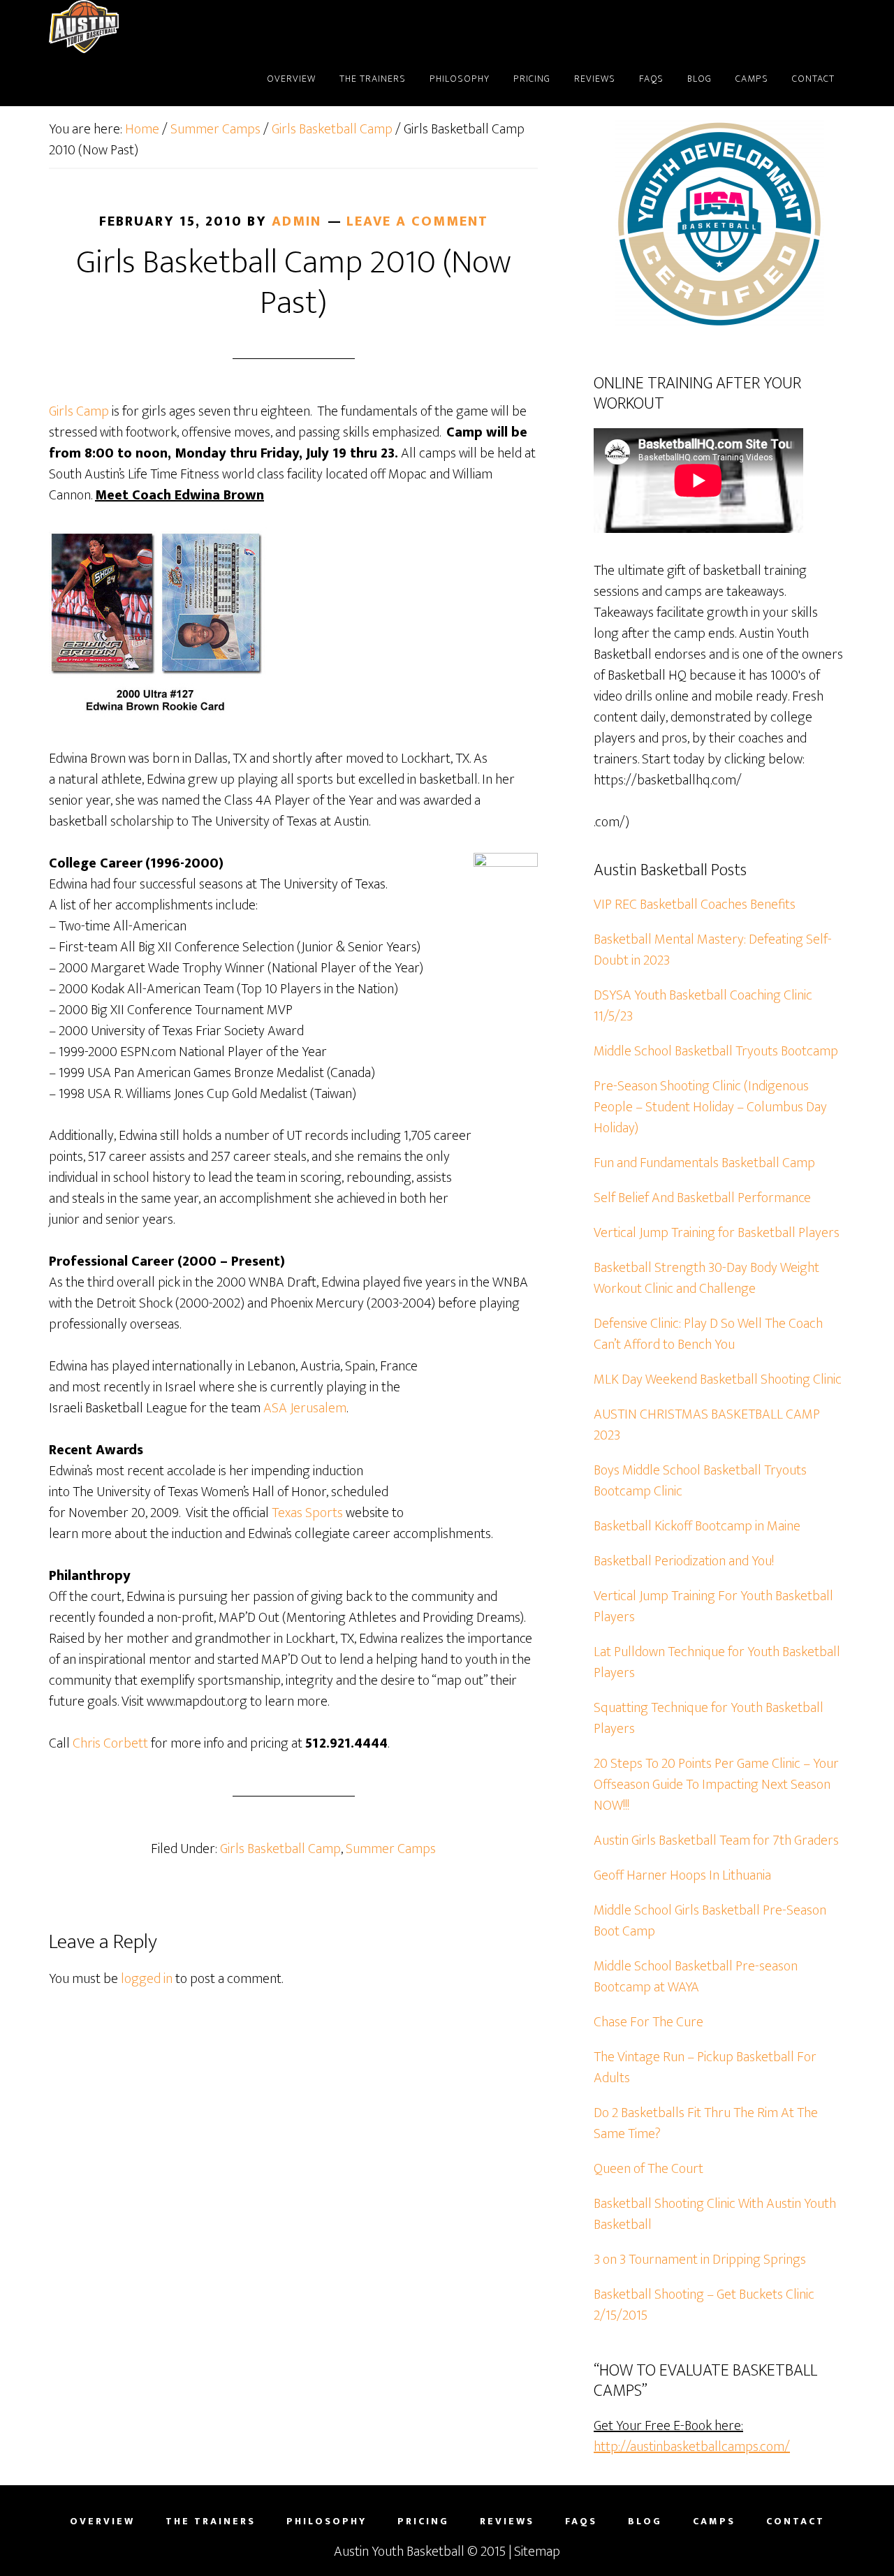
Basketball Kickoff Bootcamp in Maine (697, 1526)
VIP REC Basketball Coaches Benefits (695, 905)
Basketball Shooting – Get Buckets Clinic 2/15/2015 (704, 2305)
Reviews (507, 2522)
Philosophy (327, 2522)
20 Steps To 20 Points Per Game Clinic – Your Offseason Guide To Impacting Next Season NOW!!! (716, 1785)
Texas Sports (307, 1513)
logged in (147, 1979)
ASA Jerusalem (305, 1408)
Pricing (423, 2522)
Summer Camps (391, 1849)
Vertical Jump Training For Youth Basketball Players (713, 1607)
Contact (796, 2522)
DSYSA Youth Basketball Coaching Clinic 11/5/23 (703, 1006)
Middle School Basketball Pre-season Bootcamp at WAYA (696, 1977)
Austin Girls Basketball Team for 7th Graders (716, 1840)
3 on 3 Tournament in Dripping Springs (700, 2260)
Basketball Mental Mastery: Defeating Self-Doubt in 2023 (713, 950)
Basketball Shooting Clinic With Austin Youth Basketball (715, 2214)
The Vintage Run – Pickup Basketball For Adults (705, 2068)
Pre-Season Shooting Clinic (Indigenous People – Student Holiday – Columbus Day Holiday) (710, 1107)
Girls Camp (79, 411)
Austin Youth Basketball (399, 2552)
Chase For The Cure (648, 2022)
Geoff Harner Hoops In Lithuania (682, 1875)
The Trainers (211, 2522)
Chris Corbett (110, 1743)
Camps (714, 2522)
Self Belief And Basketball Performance (702, 1198)
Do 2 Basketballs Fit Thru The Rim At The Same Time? (706, 2123)
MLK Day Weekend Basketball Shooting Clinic (718, 1380)
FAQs (581, 2522)
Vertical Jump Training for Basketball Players (717, 1233)
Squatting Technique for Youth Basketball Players (709, 1718)
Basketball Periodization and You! (684, 1561)
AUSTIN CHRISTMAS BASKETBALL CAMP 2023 (707, 1425)
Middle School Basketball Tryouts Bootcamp (716, 1051)
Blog (645, 2522)
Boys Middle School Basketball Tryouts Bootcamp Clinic (700, 1481)
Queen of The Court (648, 2169)
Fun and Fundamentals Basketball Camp (704, 1163)
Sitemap (537, 2552)
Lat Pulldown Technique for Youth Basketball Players (717, 1662)
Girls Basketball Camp (280, 1849)
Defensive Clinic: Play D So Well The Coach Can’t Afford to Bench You (708, 1334)
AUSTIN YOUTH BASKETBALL (154, 27)
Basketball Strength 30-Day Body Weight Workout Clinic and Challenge (706, 1278)
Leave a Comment (417, 221)
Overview (102, 2522)
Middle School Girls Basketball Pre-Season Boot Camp (710, 1921)
